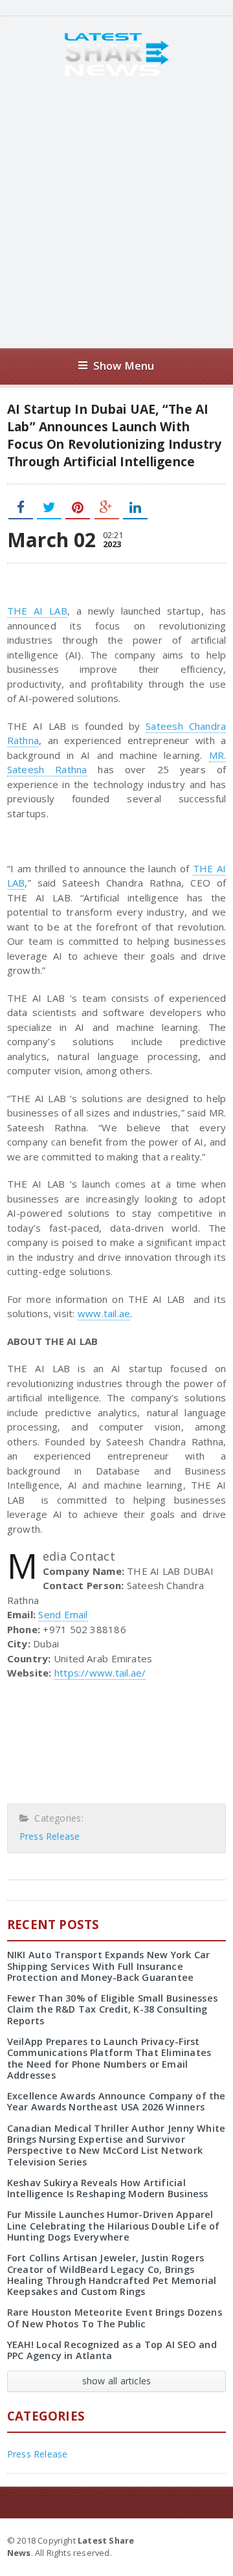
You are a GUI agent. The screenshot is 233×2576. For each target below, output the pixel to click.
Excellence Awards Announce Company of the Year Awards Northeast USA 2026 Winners (116, 2101)
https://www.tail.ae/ (100, 1673)
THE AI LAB (37, 611)
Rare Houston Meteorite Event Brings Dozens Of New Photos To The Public (115, 2318)
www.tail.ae (104, 1313)
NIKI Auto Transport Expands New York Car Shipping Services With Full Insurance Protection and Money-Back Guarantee (109, 1966)
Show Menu (124, 366)
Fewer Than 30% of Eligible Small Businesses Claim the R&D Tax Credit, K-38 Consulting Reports (112, 2009)
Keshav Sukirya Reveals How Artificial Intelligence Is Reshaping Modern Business (108, 2188)
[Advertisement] (116, 212)
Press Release (50, 1836)
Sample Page (194, 2540)
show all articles (117, 2381)
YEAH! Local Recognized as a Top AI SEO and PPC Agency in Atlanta (112, 2350)
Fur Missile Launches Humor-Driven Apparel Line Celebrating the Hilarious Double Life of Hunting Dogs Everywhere (114, 2226)
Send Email (63, 1614)
